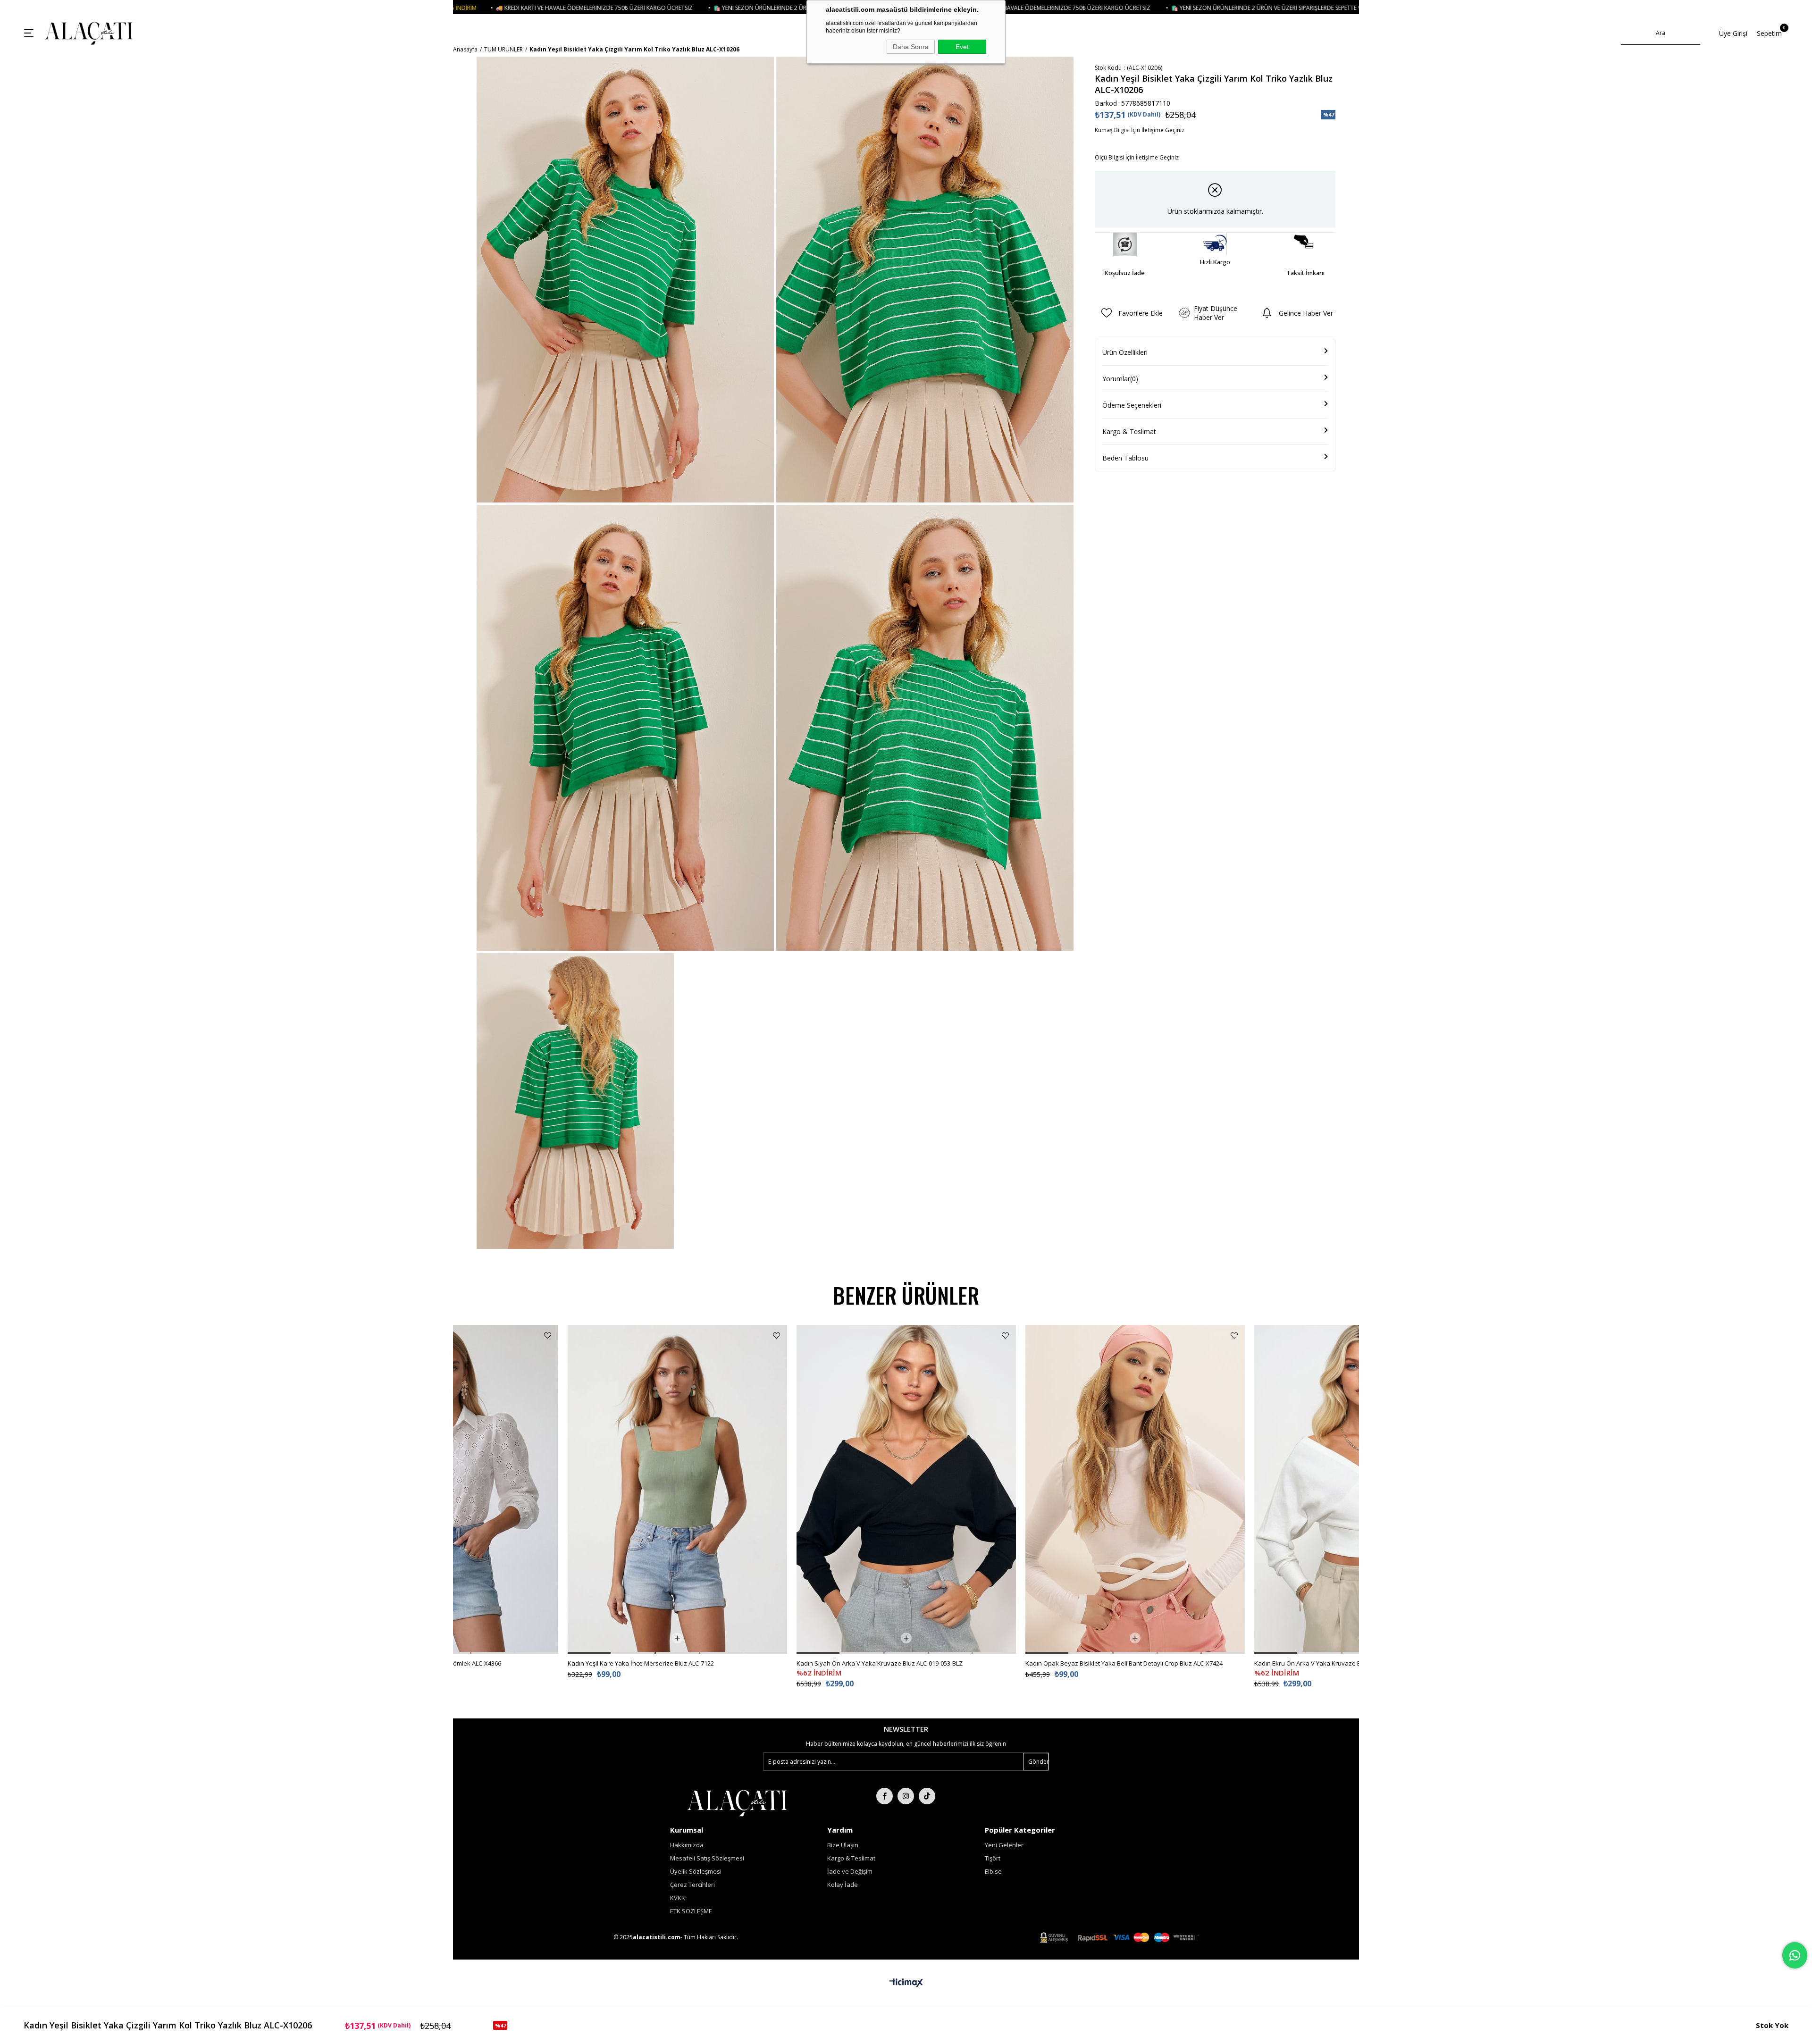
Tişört (993, 1858)
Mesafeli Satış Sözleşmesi (707, 1858)
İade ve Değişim (850, 1871)
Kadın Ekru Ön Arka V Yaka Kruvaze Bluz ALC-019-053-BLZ (1107, 1663)
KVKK (678, 1898)
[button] (493, 1653)
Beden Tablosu (1125, 458)
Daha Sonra (911, 47)
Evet (962, 47)
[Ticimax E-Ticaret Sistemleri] (906, 1983)
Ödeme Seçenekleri (1132, 405)
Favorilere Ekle (548, 1336)
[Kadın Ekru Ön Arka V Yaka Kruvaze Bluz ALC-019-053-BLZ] (1135, 1489)
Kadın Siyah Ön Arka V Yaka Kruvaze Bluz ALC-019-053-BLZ (651, 1663)
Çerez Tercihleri (692, 1885)
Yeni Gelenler (1004, 1845)
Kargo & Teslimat (1129, 431)
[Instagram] (906, 1796)
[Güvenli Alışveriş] (1119, 1938)
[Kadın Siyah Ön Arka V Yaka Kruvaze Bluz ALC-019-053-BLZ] (677, 1489)
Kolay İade (843, 1885)
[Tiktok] (927, 1796)
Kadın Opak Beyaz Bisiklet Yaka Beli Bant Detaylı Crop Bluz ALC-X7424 (895, 1663)
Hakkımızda (687, 1845)
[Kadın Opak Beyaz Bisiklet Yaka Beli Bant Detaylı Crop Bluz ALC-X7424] (906, 1489)
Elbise (993, 1871)
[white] (737, 1802)
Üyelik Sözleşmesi (696, 1871)
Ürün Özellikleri (1125, 352)
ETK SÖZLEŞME (691, 1911)
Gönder (1038, 1762)
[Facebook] (885, 1796)
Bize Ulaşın (843, 1845)
